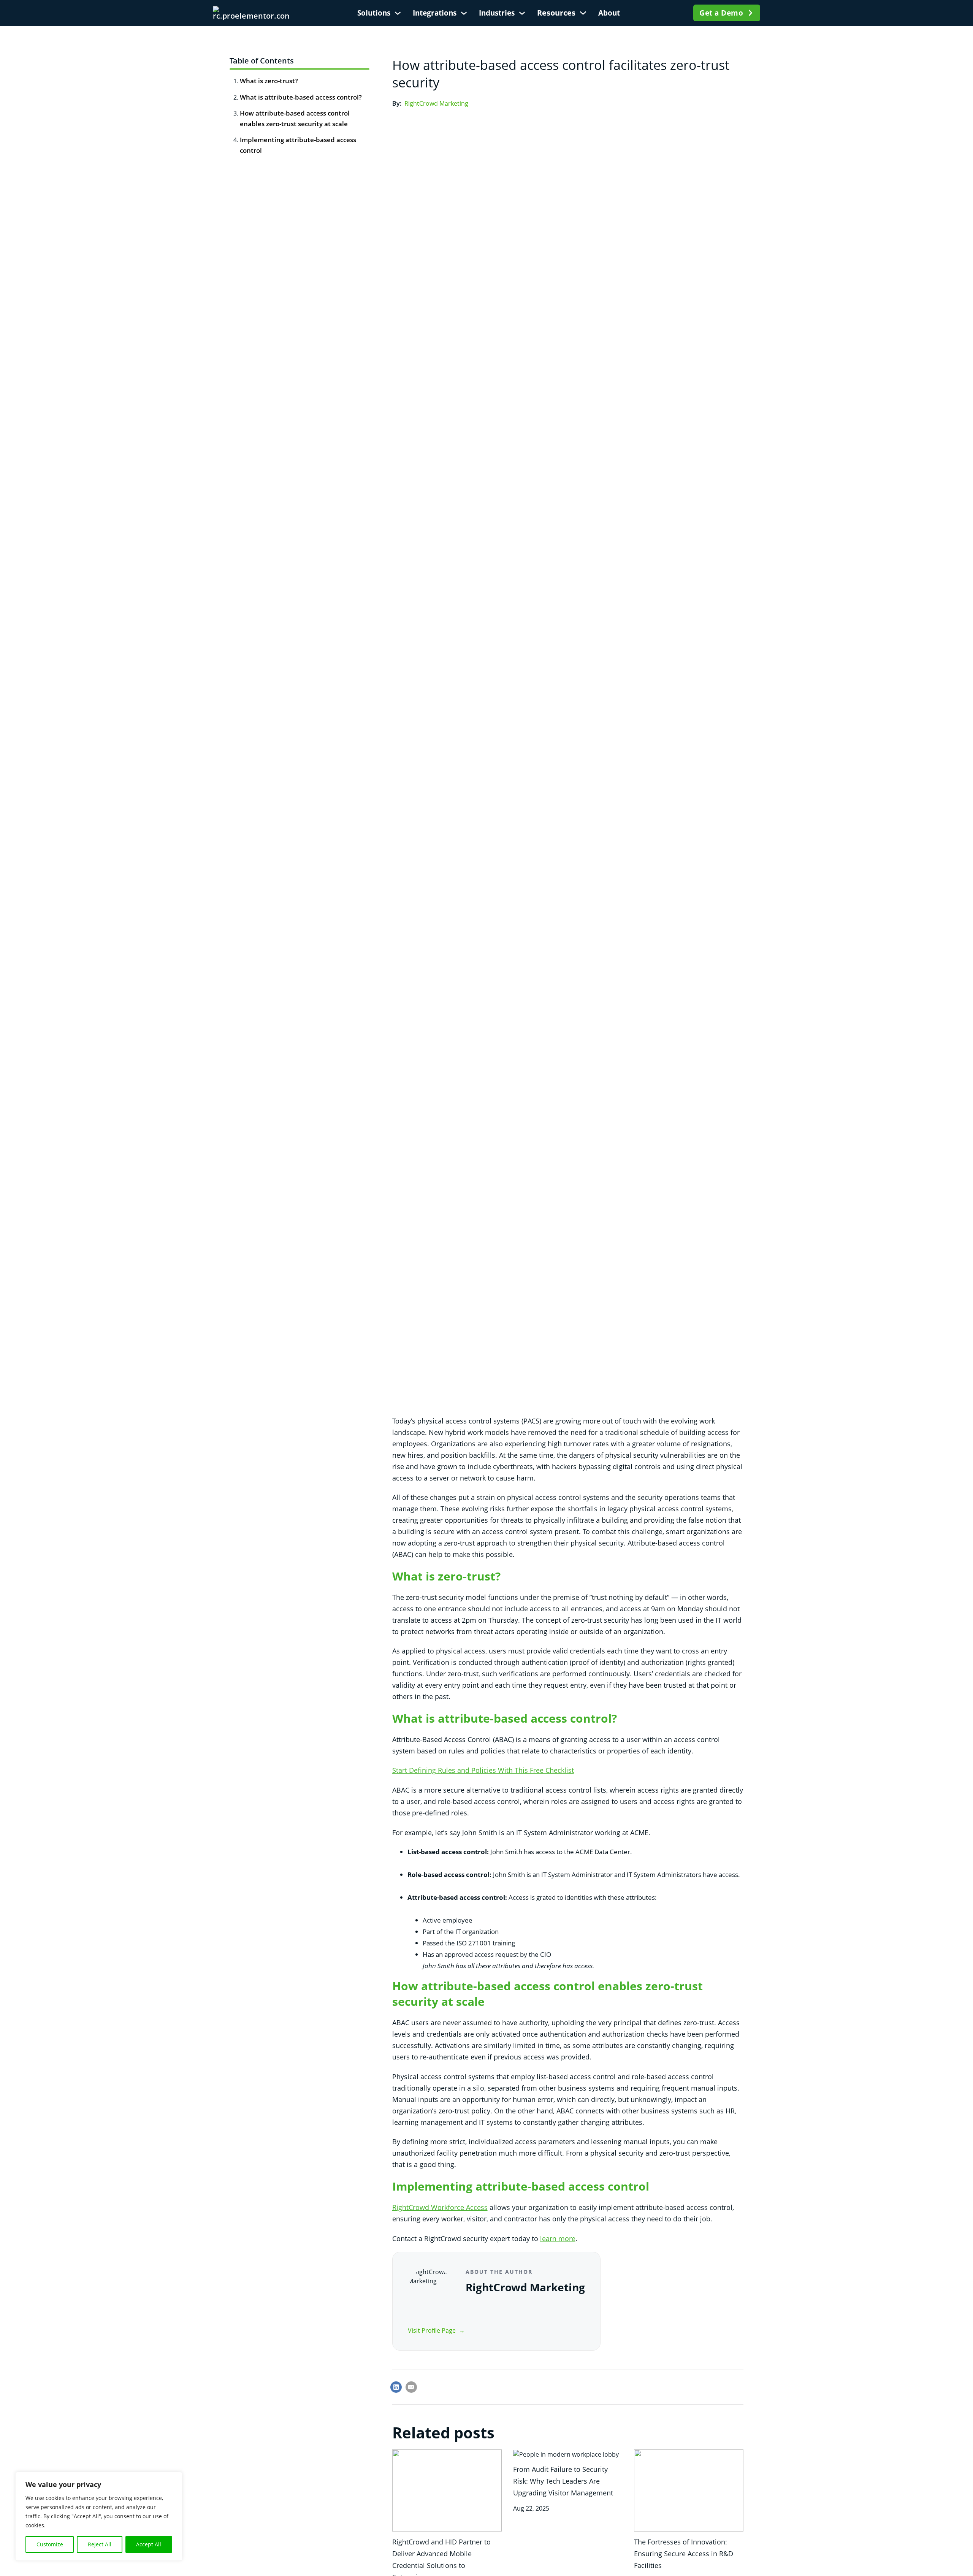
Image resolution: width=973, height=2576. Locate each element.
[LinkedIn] (396, 2387)
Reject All (100, 2544)
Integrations (435, 13)
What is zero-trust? (269, 81)
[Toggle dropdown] (398, 13)
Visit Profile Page (432, 2330)
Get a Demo (721, 13)
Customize (50, 2544)
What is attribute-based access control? (301, 97)
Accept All (149, 2544)
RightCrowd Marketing (436, 103)
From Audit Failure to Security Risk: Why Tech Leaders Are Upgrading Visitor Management (563, 2481)
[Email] (411, 2387)
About (609, 13)
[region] (99, 2516)
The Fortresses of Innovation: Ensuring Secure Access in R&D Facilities (684, 2554)
